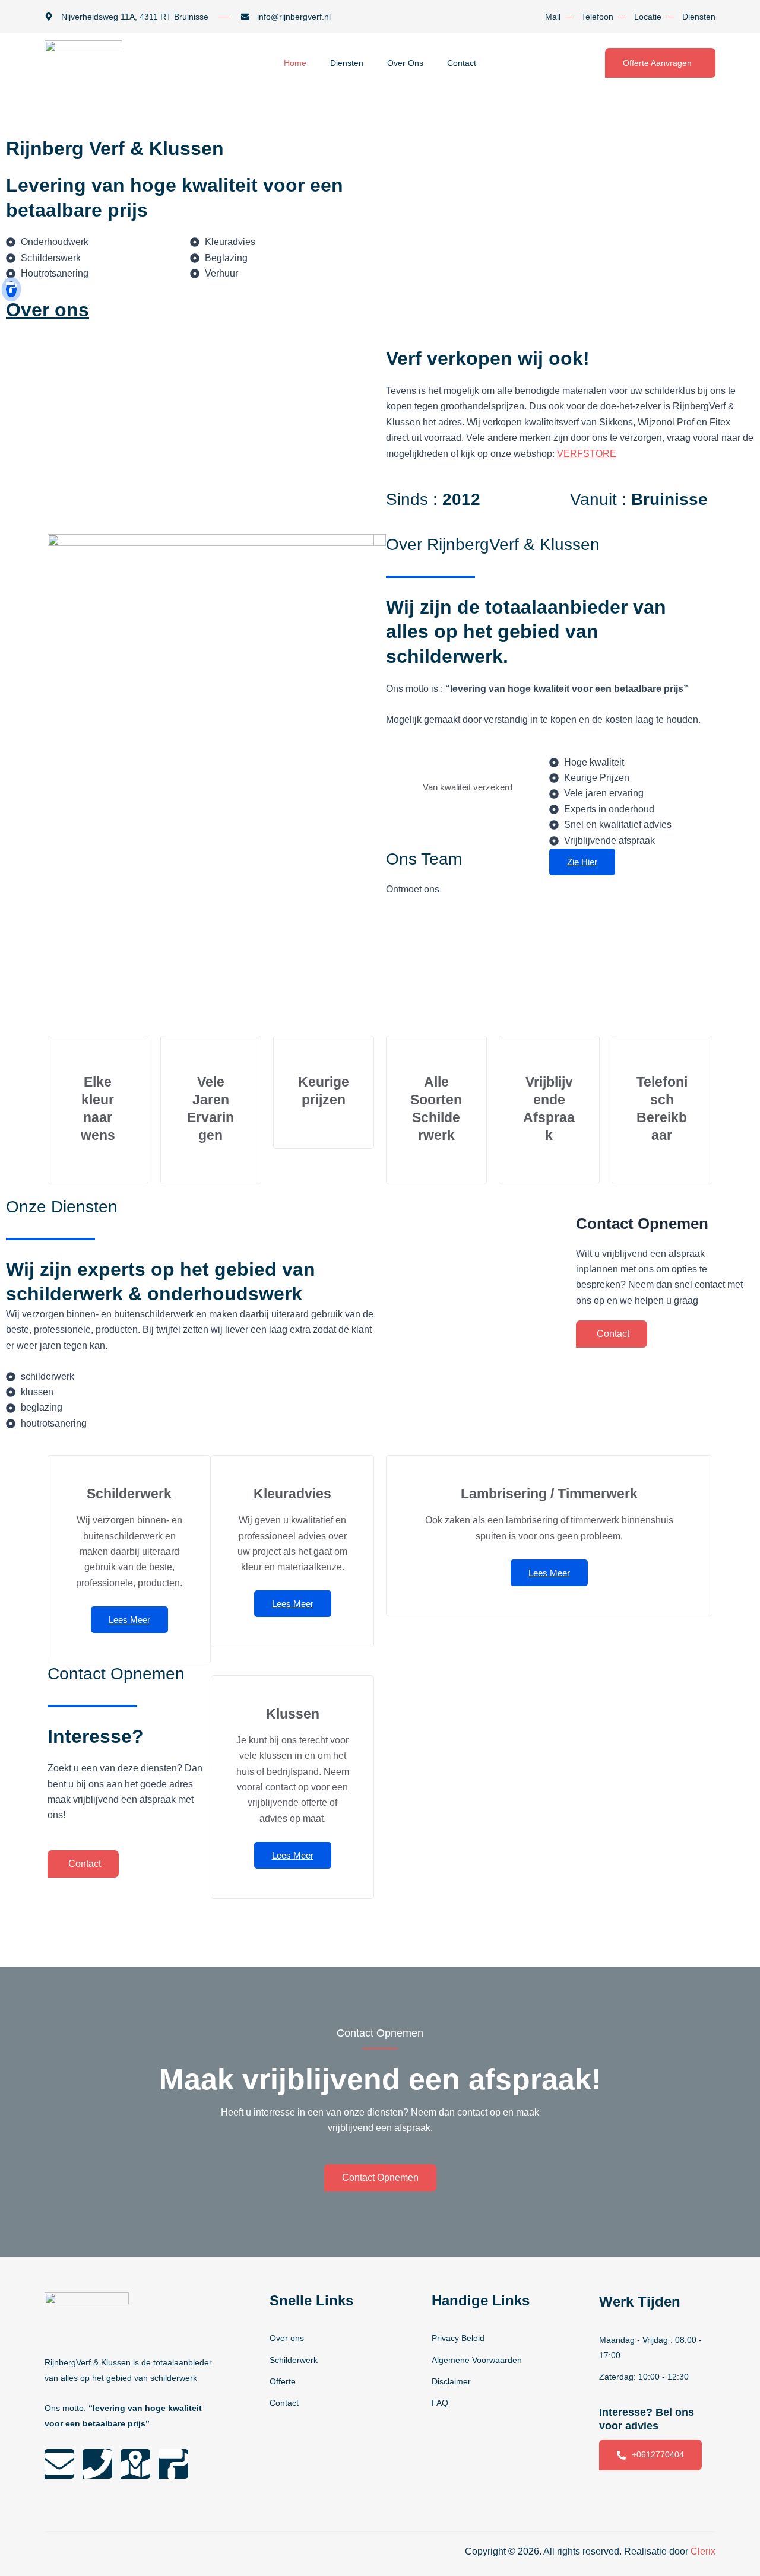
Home (295, 63)
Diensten (347, 63)
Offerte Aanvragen (657, 63)
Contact (462, 63)
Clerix (703, 2551)
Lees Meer (129, 1620)
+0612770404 (658, 2454)
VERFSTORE (587, 454)
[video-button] (11, 289)
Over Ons (405, 63)
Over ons (47, 310)
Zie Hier (582, 862)
